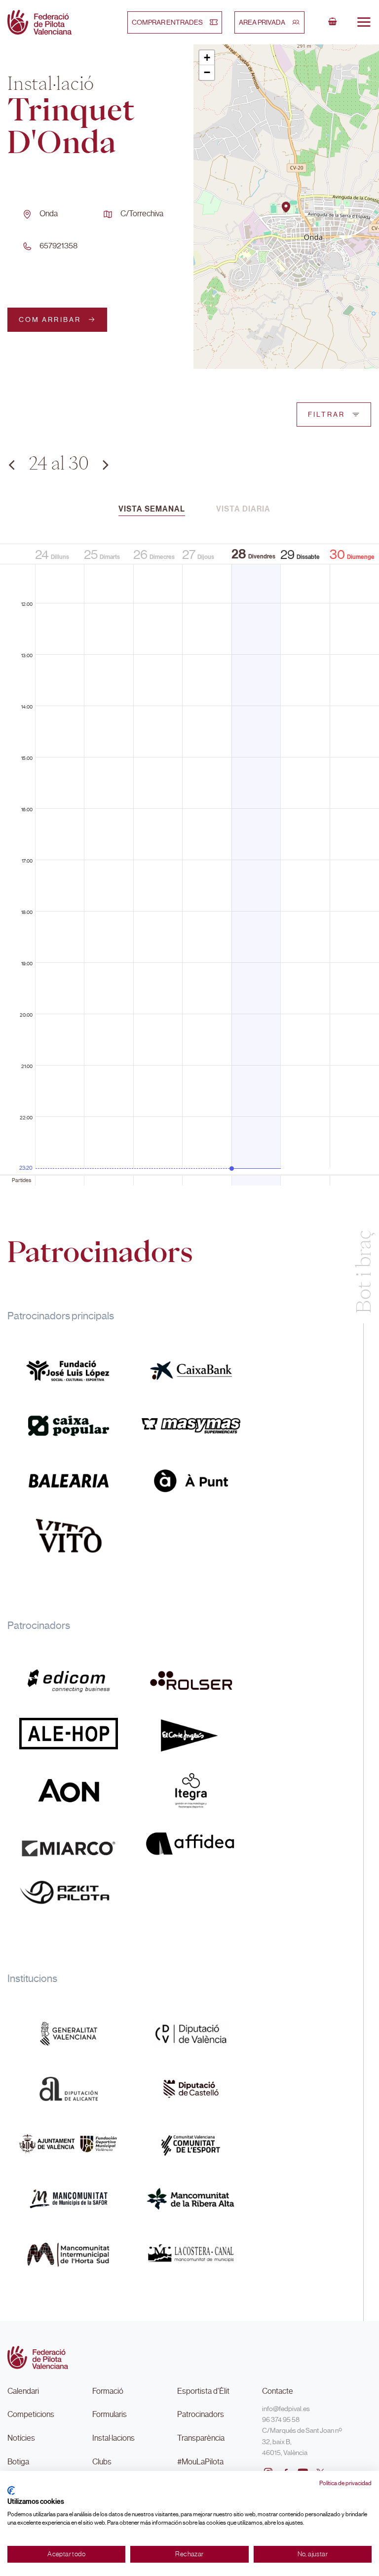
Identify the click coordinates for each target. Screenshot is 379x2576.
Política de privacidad (345, 2483)
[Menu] (364, 22)
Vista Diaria (243, 509)
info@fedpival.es (286, 2409)
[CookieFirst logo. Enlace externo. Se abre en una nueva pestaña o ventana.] (11, 2491)
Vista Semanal (152, 509)
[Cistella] (333, 22)
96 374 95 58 (281, 2419)
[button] (286, 207)
